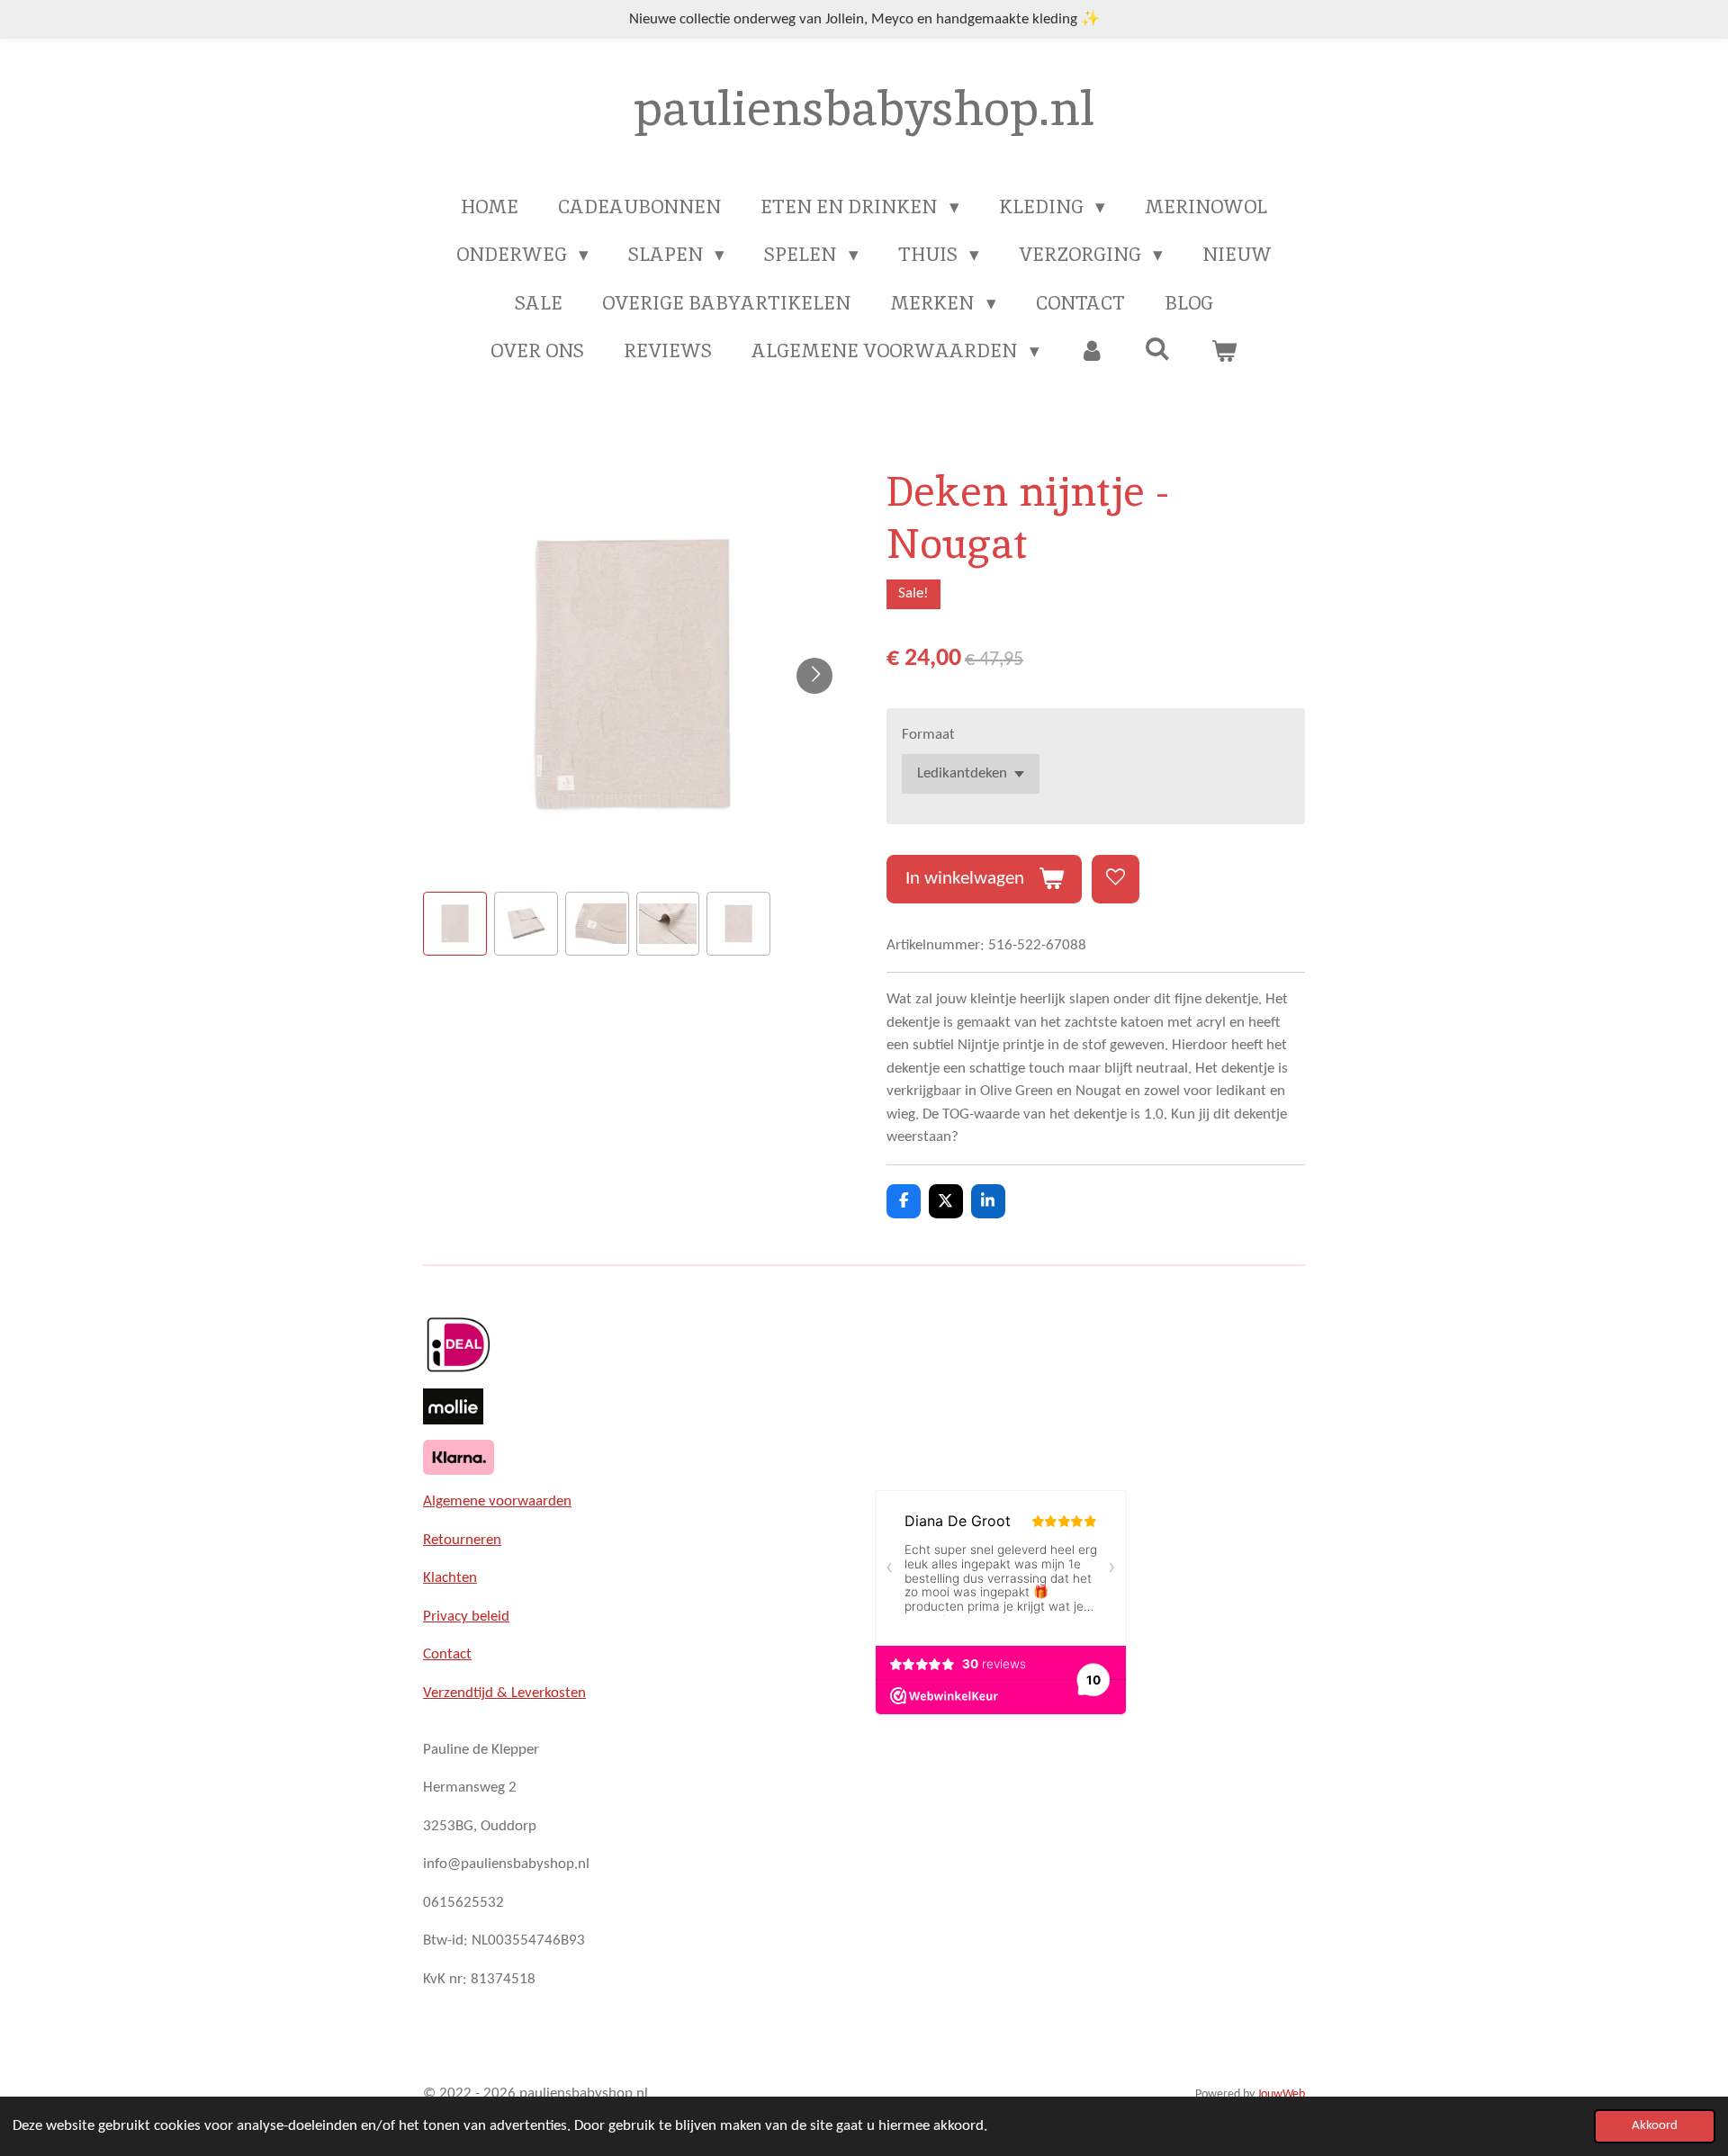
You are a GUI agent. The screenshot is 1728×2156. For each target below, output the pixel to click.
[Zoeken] (1158, 349)
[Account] (1092, 351)
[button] (455, 924)
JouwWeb (1281, 2094)
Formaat (928, 735)
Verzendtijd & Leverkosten (504, 1693)
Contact (447, 1654)
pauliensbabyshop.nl (864, 108)
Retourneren (462, 1540)
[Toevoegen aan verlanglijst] (1116, 879)
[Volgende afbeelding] (814, 676)
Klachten (450, 1578)
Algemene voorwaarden (497, 1501)
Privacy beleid (466, 1617)
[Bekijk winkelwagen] (1224, 351)
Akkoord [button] (1655, 2126)
